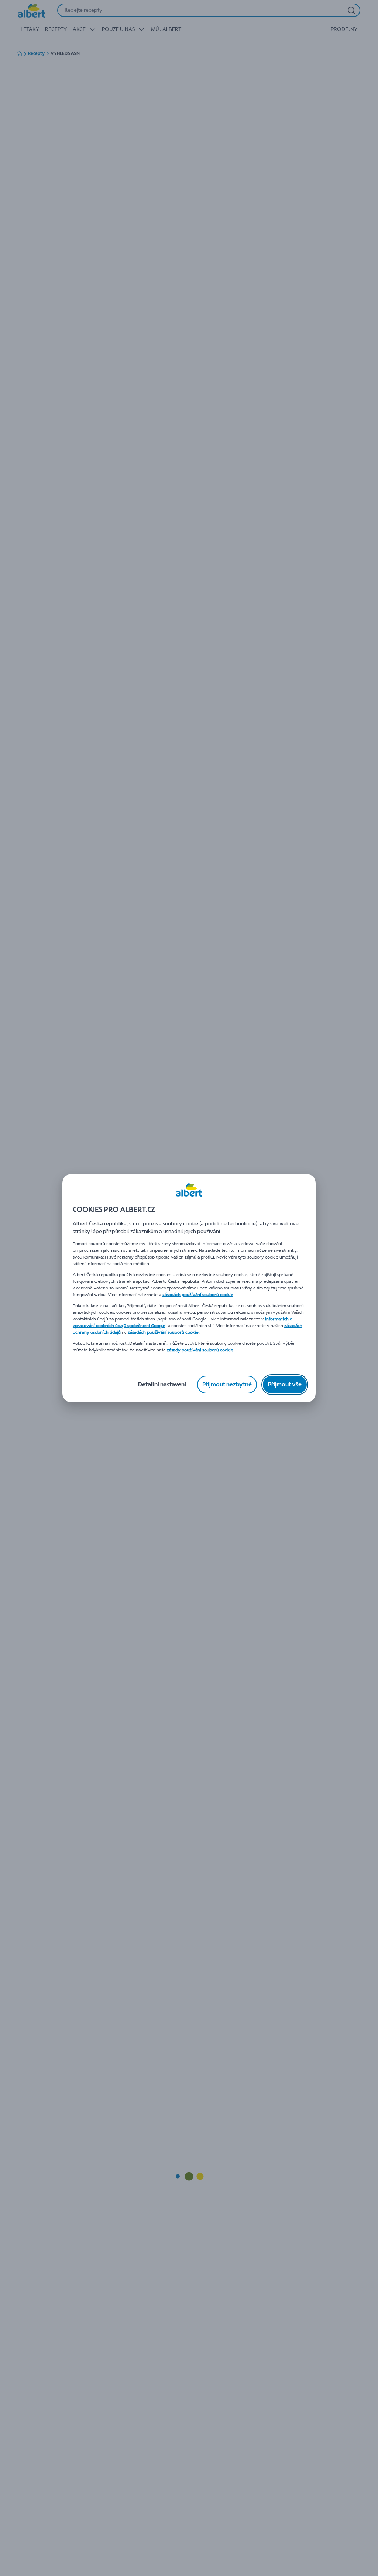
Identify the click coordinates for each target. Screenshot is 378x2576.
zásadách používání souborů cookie (198, 1295)
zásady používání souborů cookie (200, 1350)
